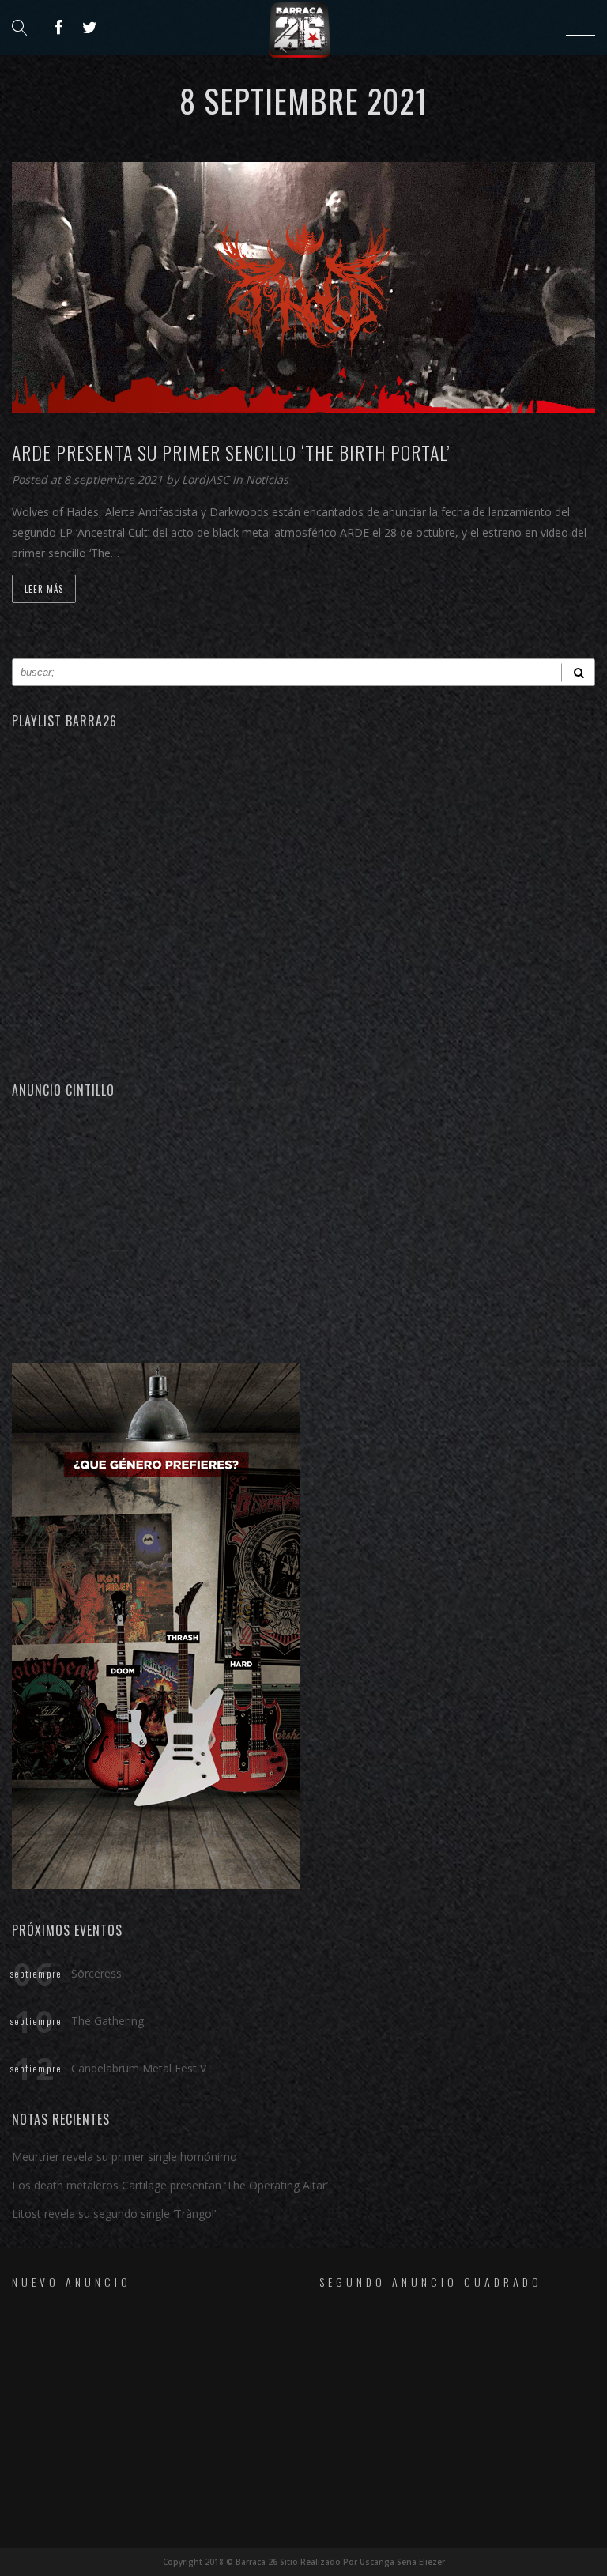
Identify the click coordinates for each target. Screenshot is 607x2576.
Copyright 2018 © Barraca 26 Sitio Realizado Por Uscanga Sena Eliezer (304, 2562)
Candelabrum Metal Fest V (139, 2068)
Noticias (267, 479)
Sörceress (96, 1973)
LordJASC (207, 479)
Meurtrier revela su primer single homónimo (124, 2157)
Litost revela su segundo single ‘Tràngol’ (114, 2214)
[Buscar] (578, 672)
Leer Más (44, 589)
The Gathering (107, 2021)
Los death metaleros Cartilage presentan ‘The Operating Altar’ (170, 2185)
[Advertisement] (303, 1228)
